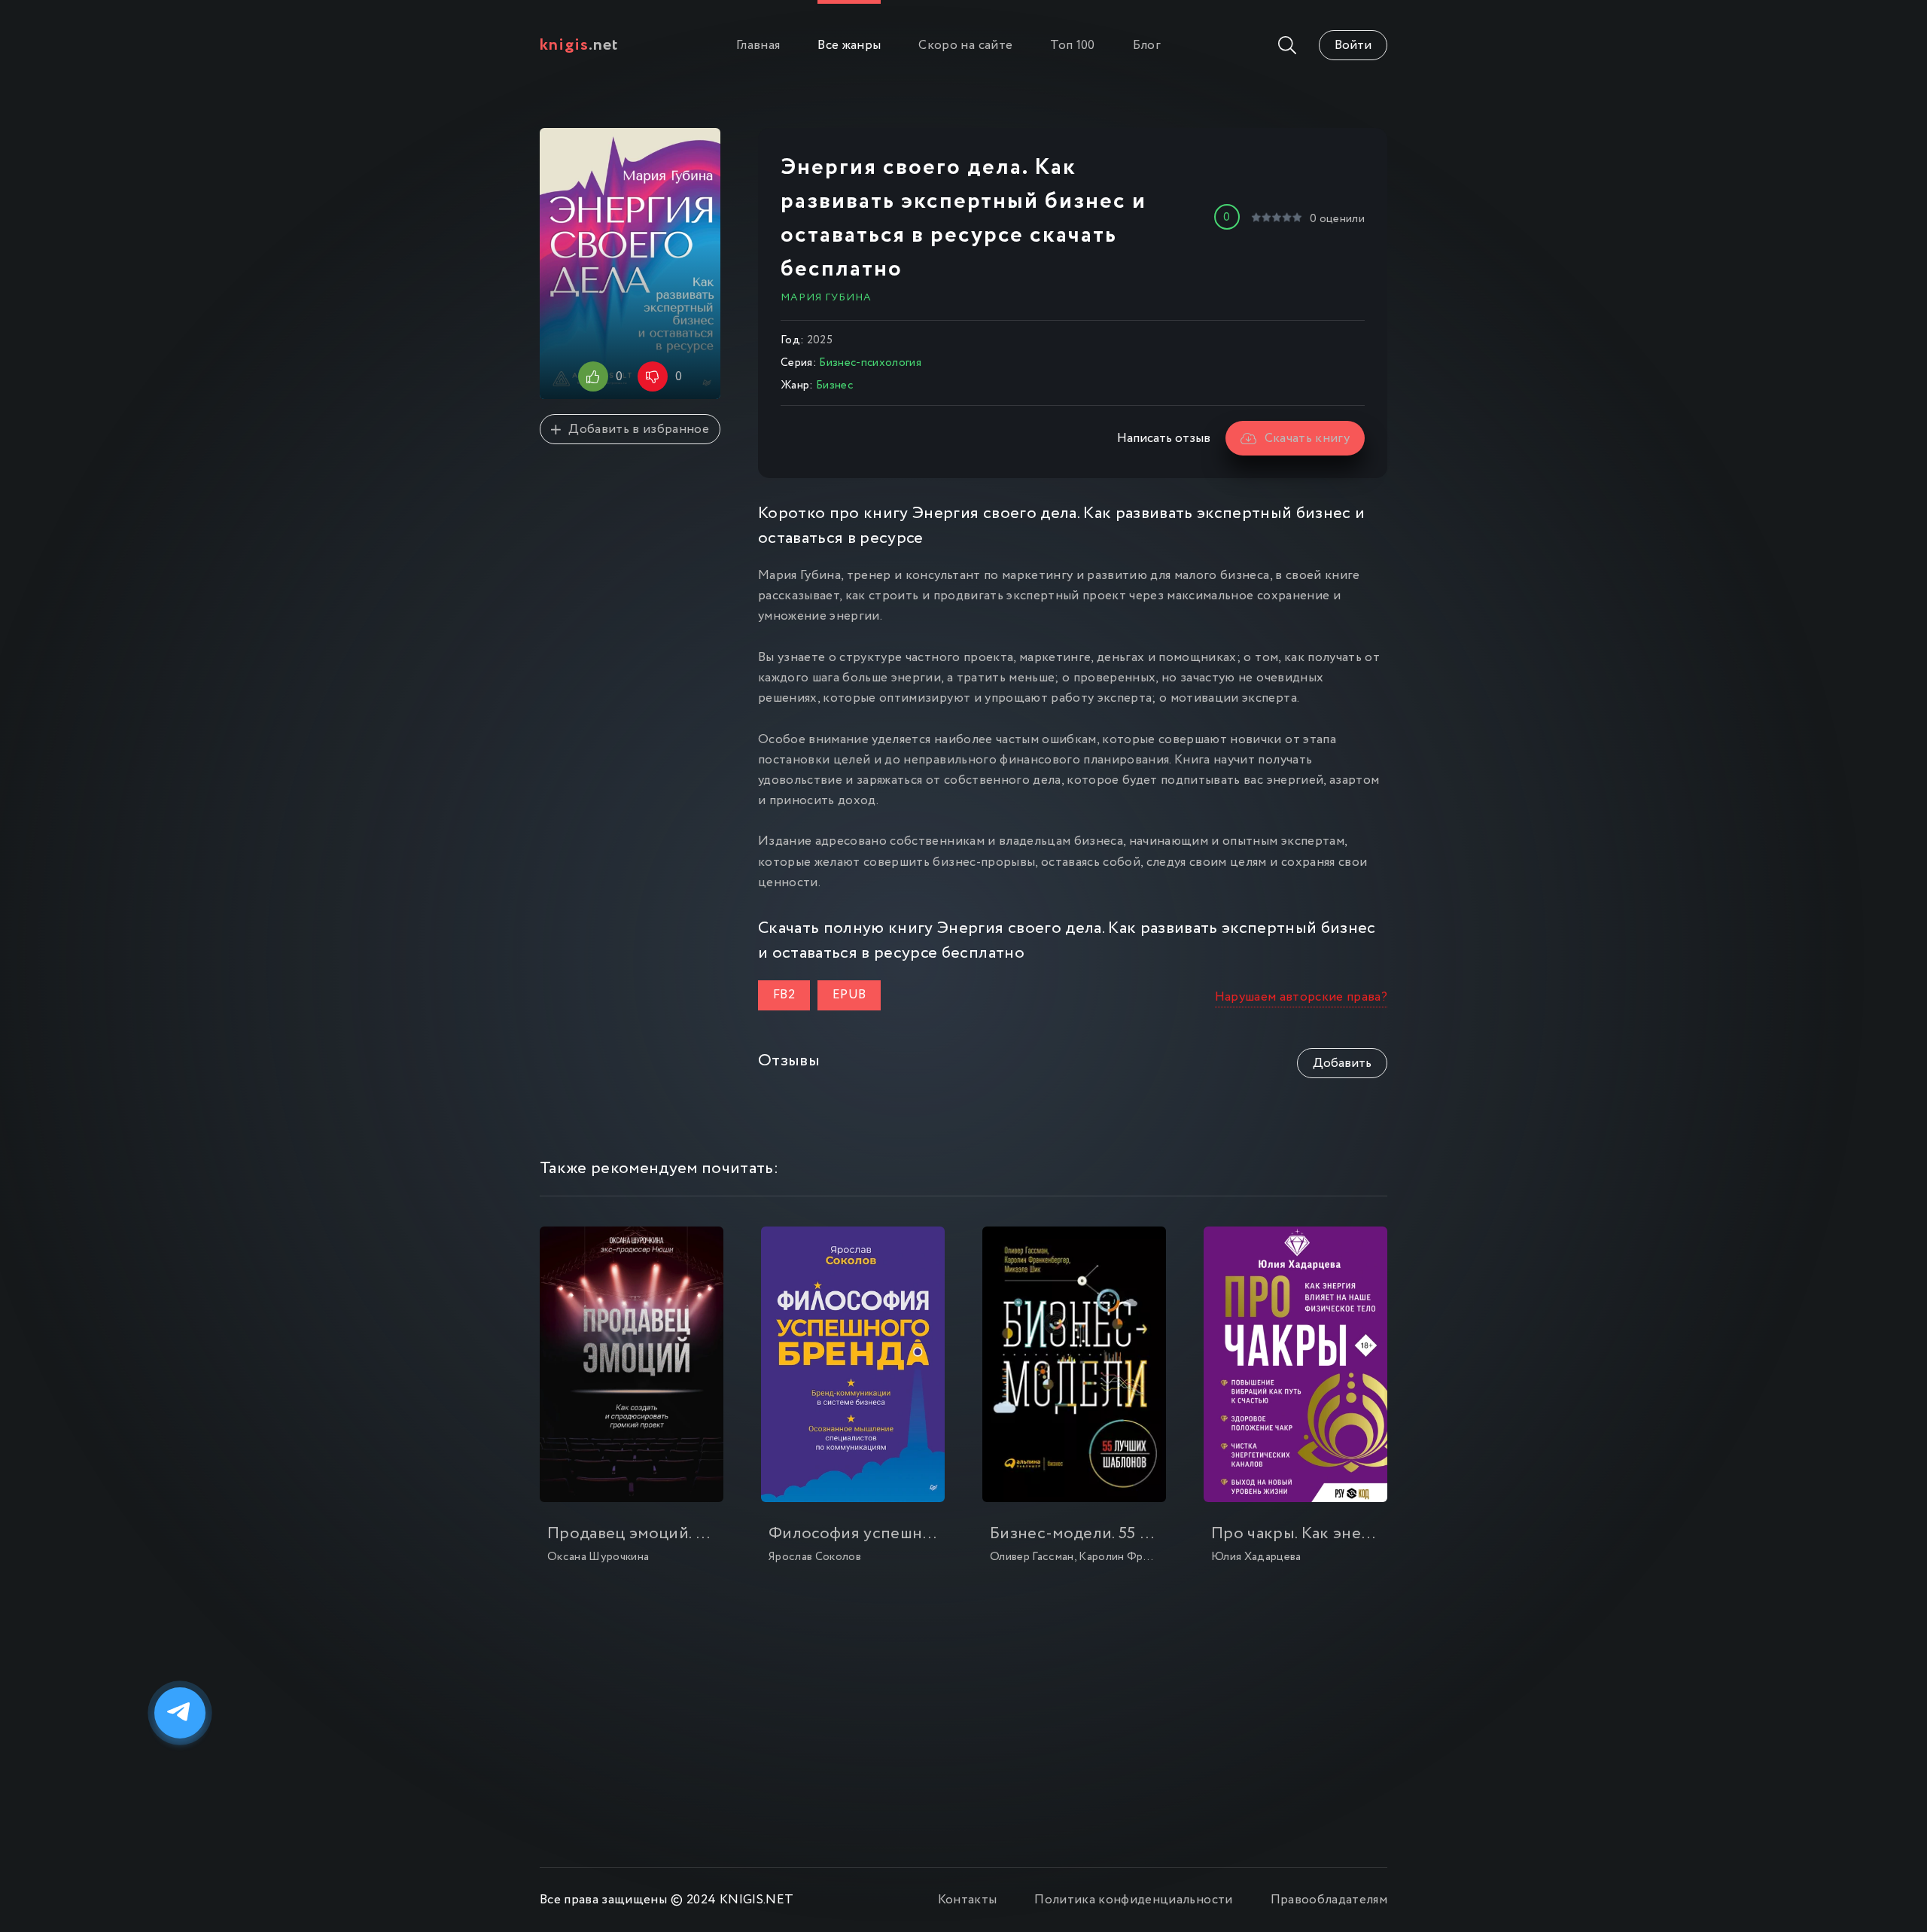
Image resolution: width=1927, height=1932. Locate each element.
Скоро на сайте (965, 46)
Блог (1147, 46)
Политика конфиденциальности (1133, 1900)
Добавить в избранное (639, 430)
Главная (758, 46)
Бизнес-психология (870, 363)
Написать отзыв (1164, 439)
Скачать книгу (1307, 439)
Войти (1353, 46)
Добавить (1342, 1064)
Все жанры (849, 46)
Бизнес (834, 385)
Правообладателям (1329, 1900)
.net (579, 45)
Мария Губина (826, 297)
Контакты (968, 1900)
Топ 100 (1072, 46)
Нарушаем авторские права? (1301, 997)
